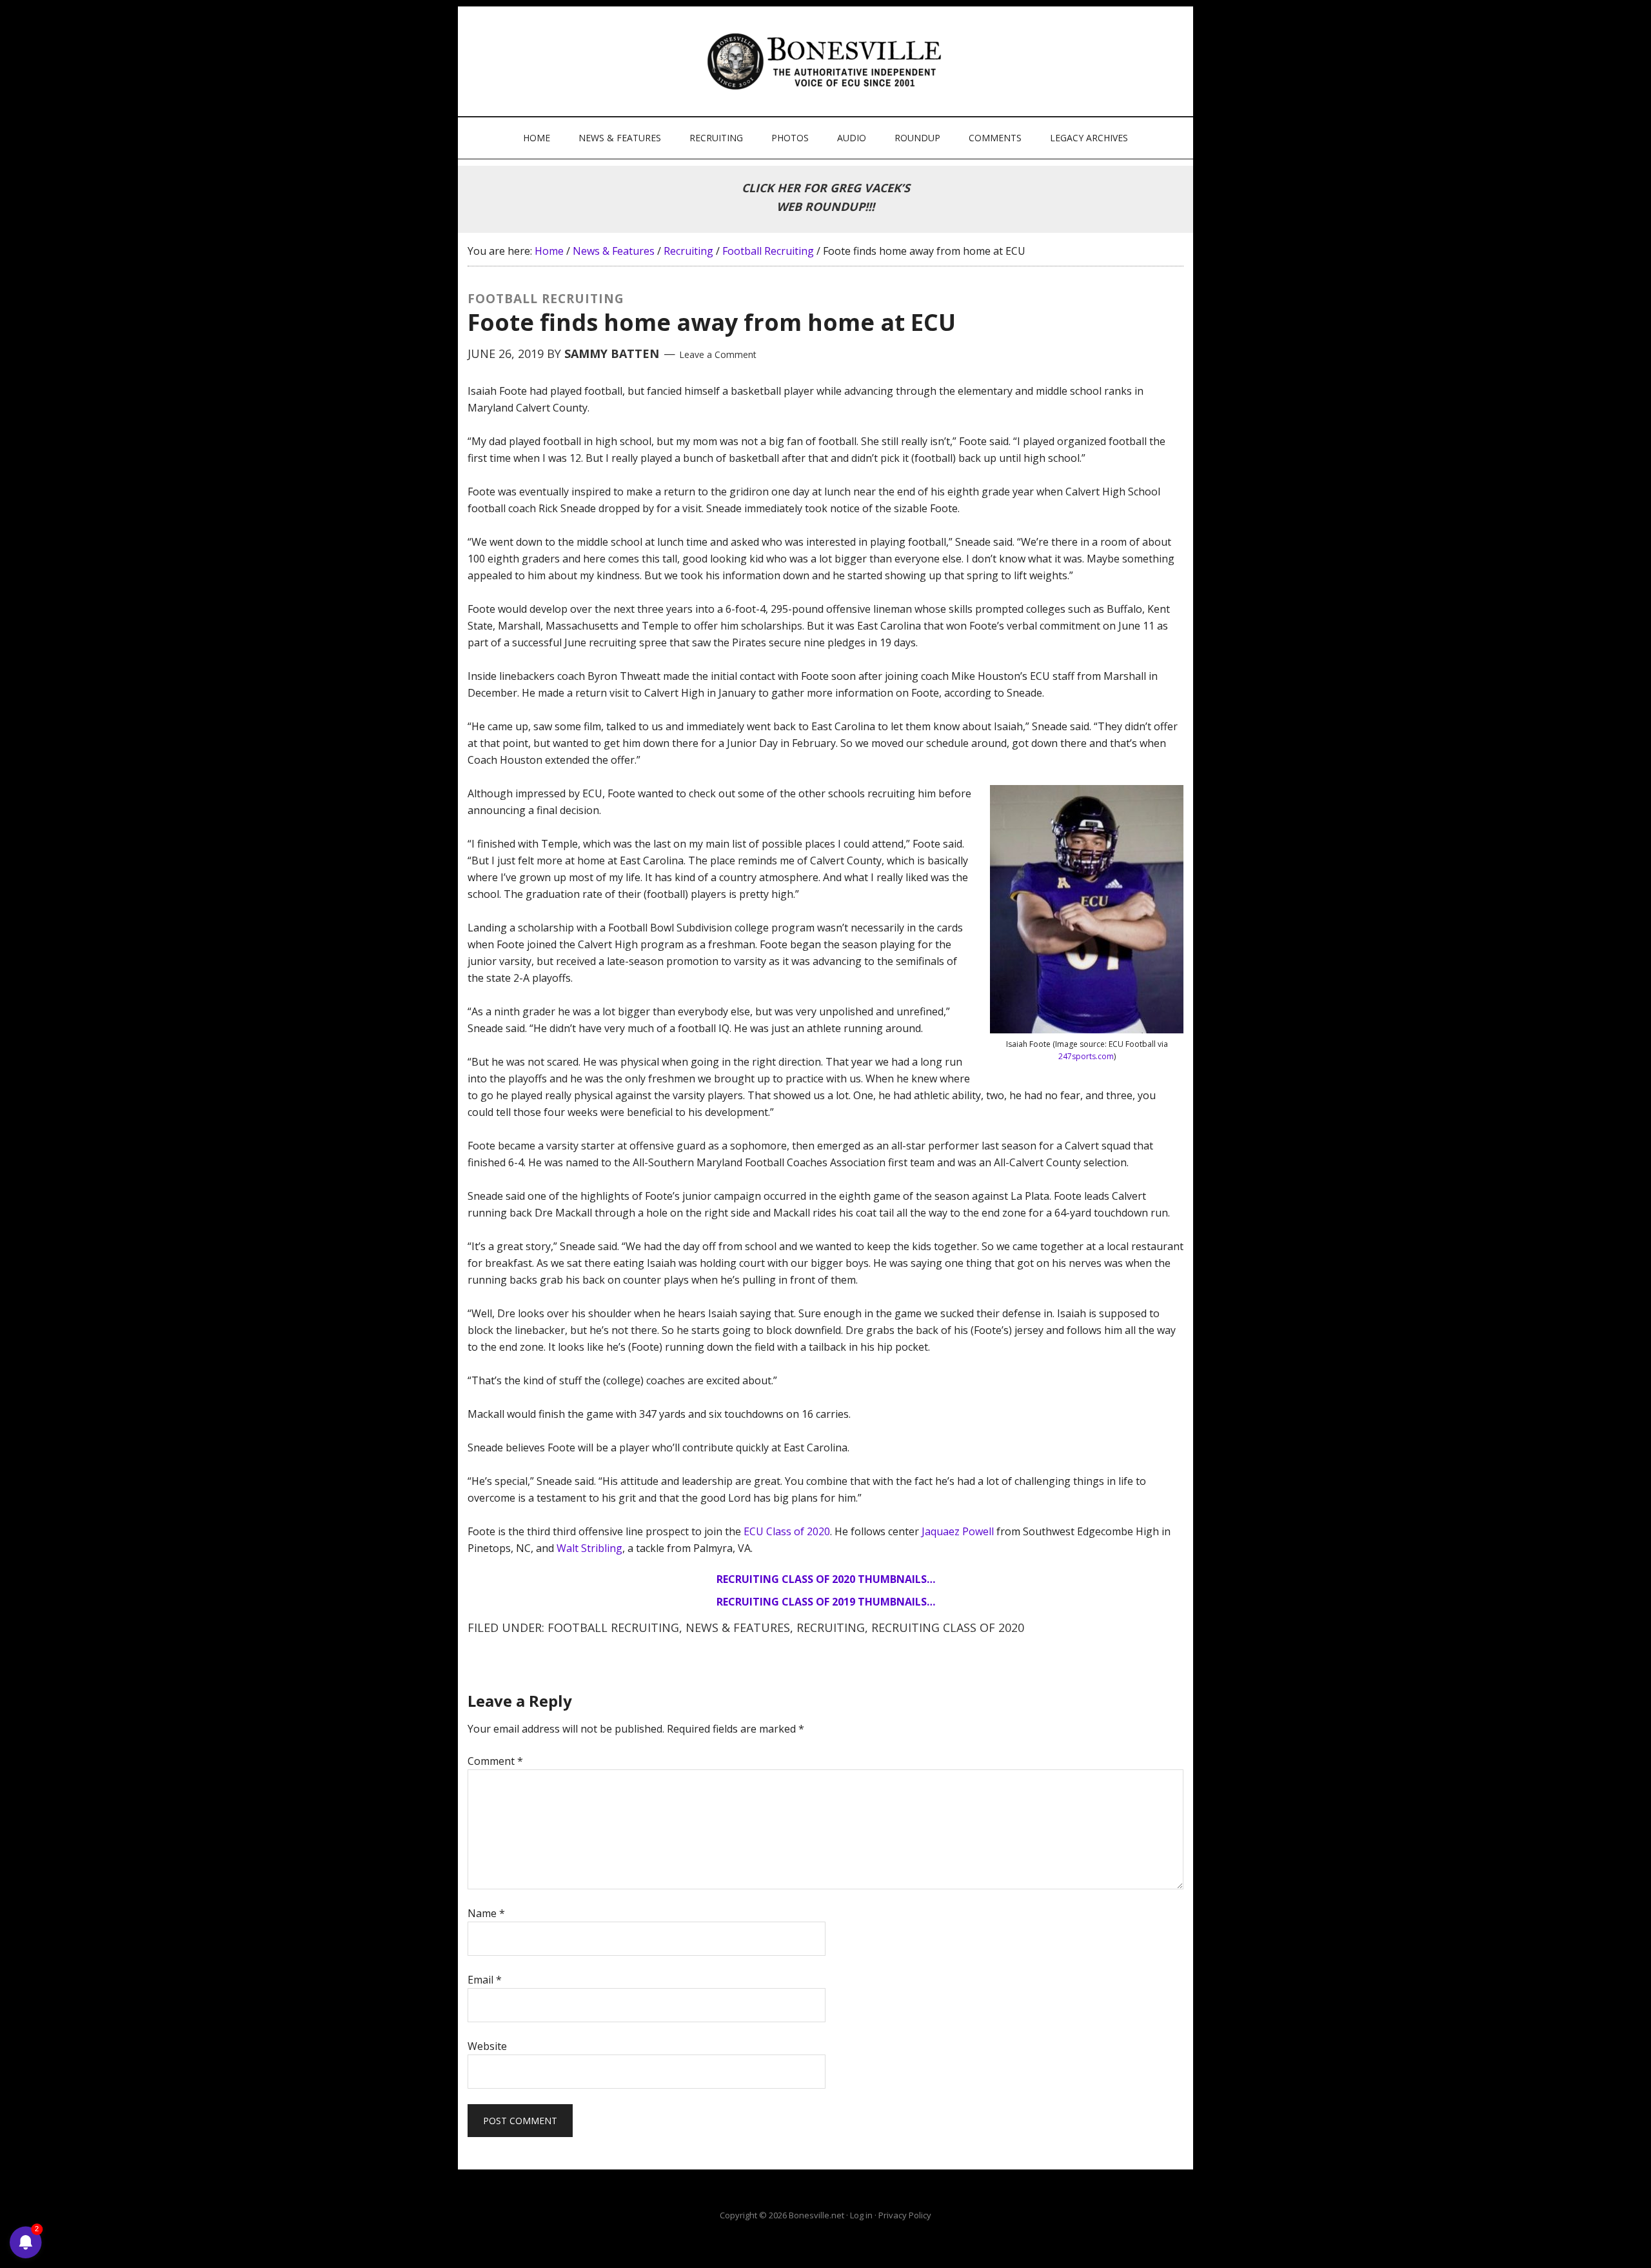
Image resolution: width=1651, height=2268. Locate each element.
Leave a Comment (718, 354)
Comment (495, 1761)
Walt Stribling (589, 1548)
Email (485, 1980)
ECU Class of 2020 (787, 1531)
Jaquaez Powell (958, 1531)
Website (487, 2046)
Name (486, 1913)
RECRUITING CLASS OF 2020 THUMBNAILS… (826, 1579)
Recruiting (831, 1627)
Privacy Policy (905, 2215)
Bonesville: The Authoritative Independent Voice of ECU (827, 61)
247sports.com (1086, 1056)
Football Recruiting (613, 1627)
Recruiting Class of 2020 (948, 1627)
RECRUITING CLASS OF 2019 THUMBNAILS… (826, 1602)
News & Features (738, 1627)
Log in (861, 2215)
